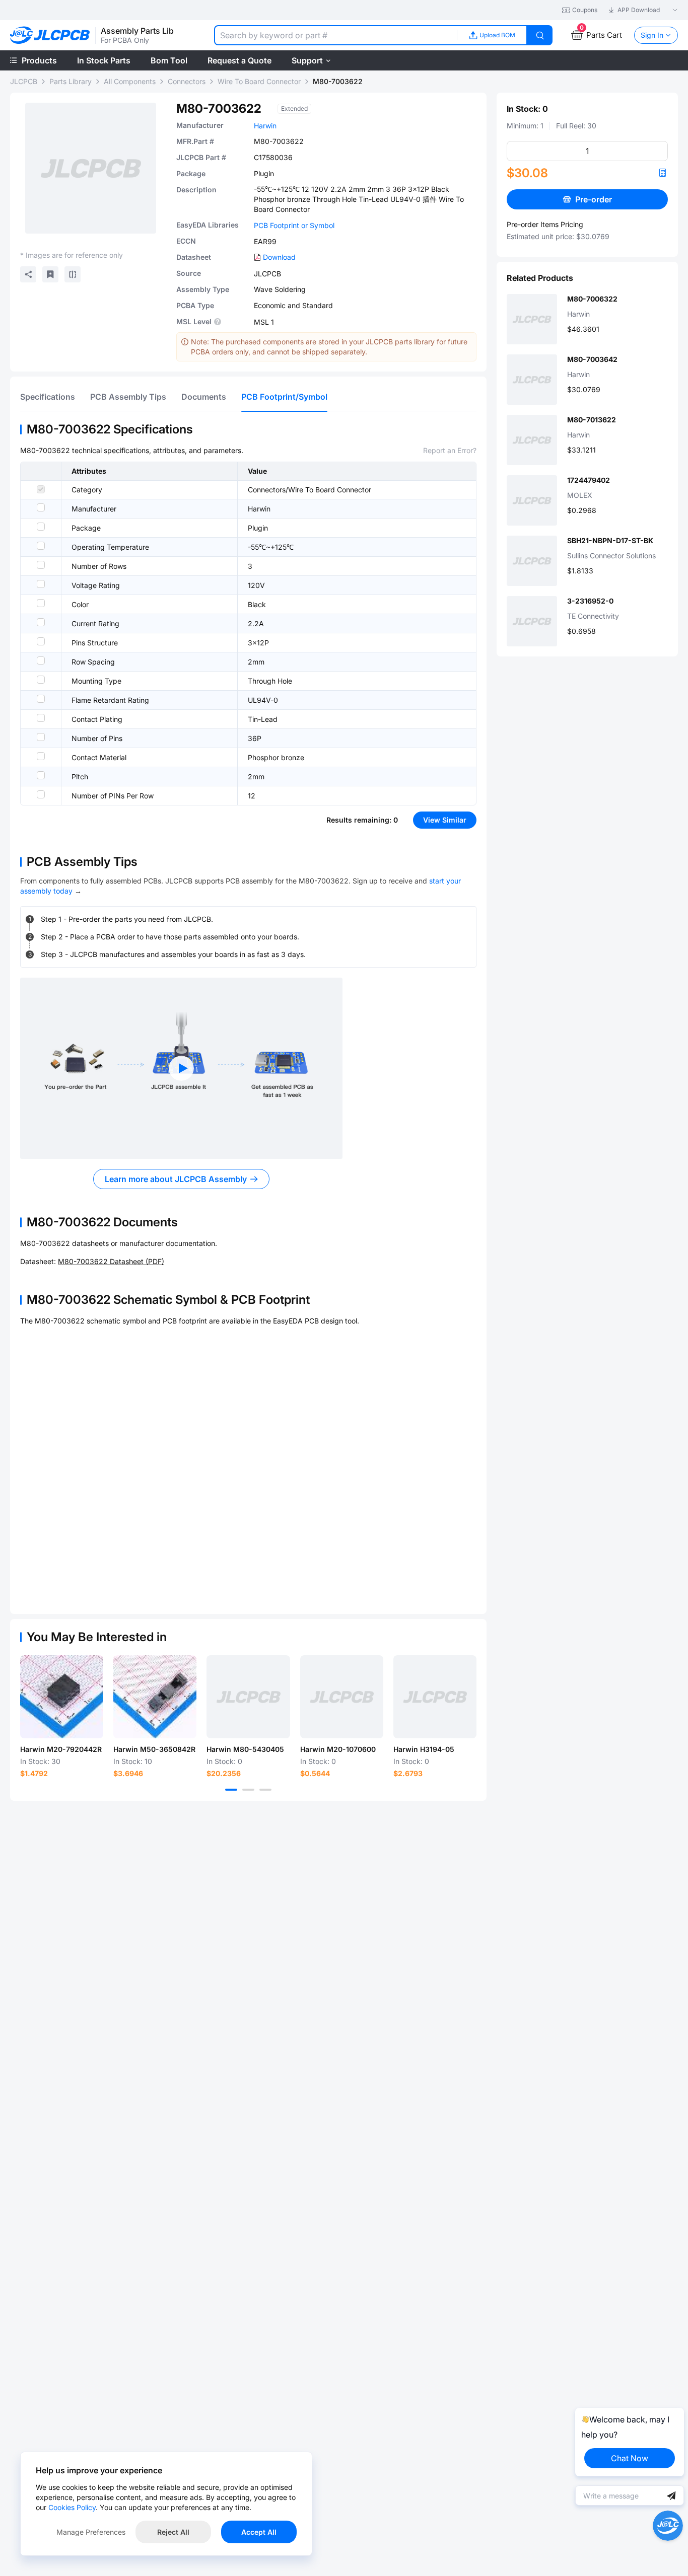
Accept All (259, 2532)
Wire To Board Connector (259, 81)
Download (279, 257)
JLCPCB (24, 81)
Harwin (265, 126)
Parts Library (71, 81)
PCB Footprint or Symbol (294, 225)
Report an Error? (450, 450)
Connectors (187, 81)
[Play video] (181, 1068)
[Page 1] (231, 1790)
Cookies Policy (72, 2507)
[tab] (48, 397)
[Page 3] (265, 1790)
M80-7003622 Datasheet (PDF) (111, 1261)
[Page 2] (248, 1790)
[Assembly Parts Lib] (50, 35)
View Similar (445, 820)
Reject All (173, 2532)
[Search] (540, 35)
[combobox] (335, 35)
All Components (130, 81)
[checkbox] (41, 489)
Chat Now (630, 2458)
